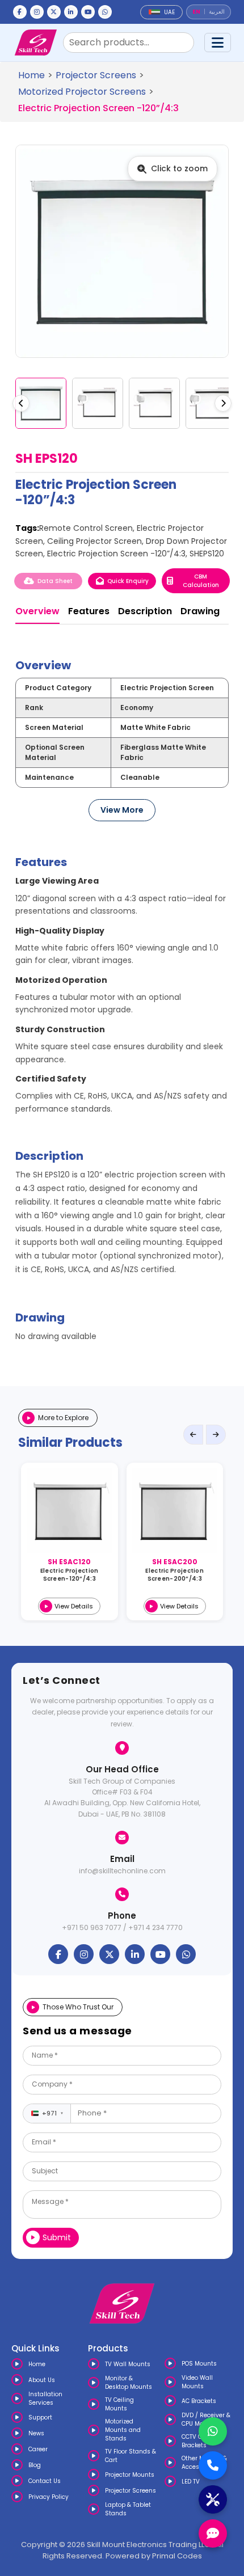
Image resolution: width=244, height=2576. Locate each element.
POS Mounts (199, 2364)
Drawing (200, 611)
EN (196, 12)
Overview (37, 611)
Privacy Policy (49, 2497)
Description (145, 611)
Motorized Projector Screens (82, 92)
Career (38, 2449)
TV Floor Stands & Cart (131, 2456)
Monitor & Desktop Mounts (129, 2383)
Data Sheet (55, 581)
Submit (57, 2237)
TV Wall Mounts (128, 2364)
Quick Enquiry (128, 581)
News (36, 2433)
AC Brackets (199, 2401)
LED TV (191, 2482)
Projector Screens (96, 75)
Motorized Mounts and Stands (123, 2430)
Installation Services (45, 2398)
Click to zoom (179, 168)
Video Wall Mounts (197, 2382)
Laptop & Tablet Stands (128, 2509)
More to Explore (63, 1418)
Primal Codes (177, 2556)
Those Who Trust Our (78, 2007)
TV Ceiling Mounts (119, 2404)
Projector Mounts (130, 2475)
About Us (42, 2380)
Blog (35, 2465)
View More (122, 810)
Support (40, 2417)
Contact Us (45, 2481)
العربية (217, 12)
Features (89, 611)
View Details (74, 1606)
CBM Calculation (201, 581)
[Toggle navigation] (218, 43)
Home (31, 75)
